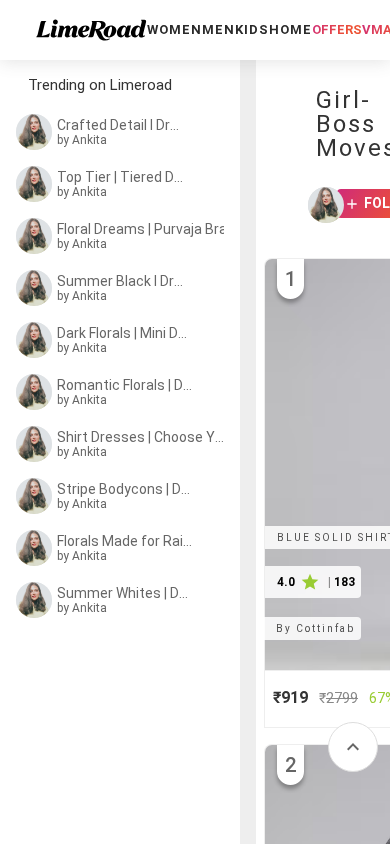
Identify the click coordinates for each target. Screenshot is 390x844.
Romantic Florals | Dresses (125, 385)
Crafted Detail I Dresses (122, 125)
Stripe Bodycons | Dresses (124, 489)
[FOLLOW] (345, 205)
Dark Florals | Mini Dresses (123, 333)
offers (337, 29)
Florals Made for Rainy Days (127, 541)
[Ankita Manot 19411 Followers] (320, 205)
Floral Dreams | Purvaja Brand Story (146, 229)
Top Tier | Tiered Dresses (122, 177)
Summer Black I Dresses (122, 281)
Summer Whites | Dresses (124, 593)
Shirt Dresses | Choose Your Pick (140, 437)
